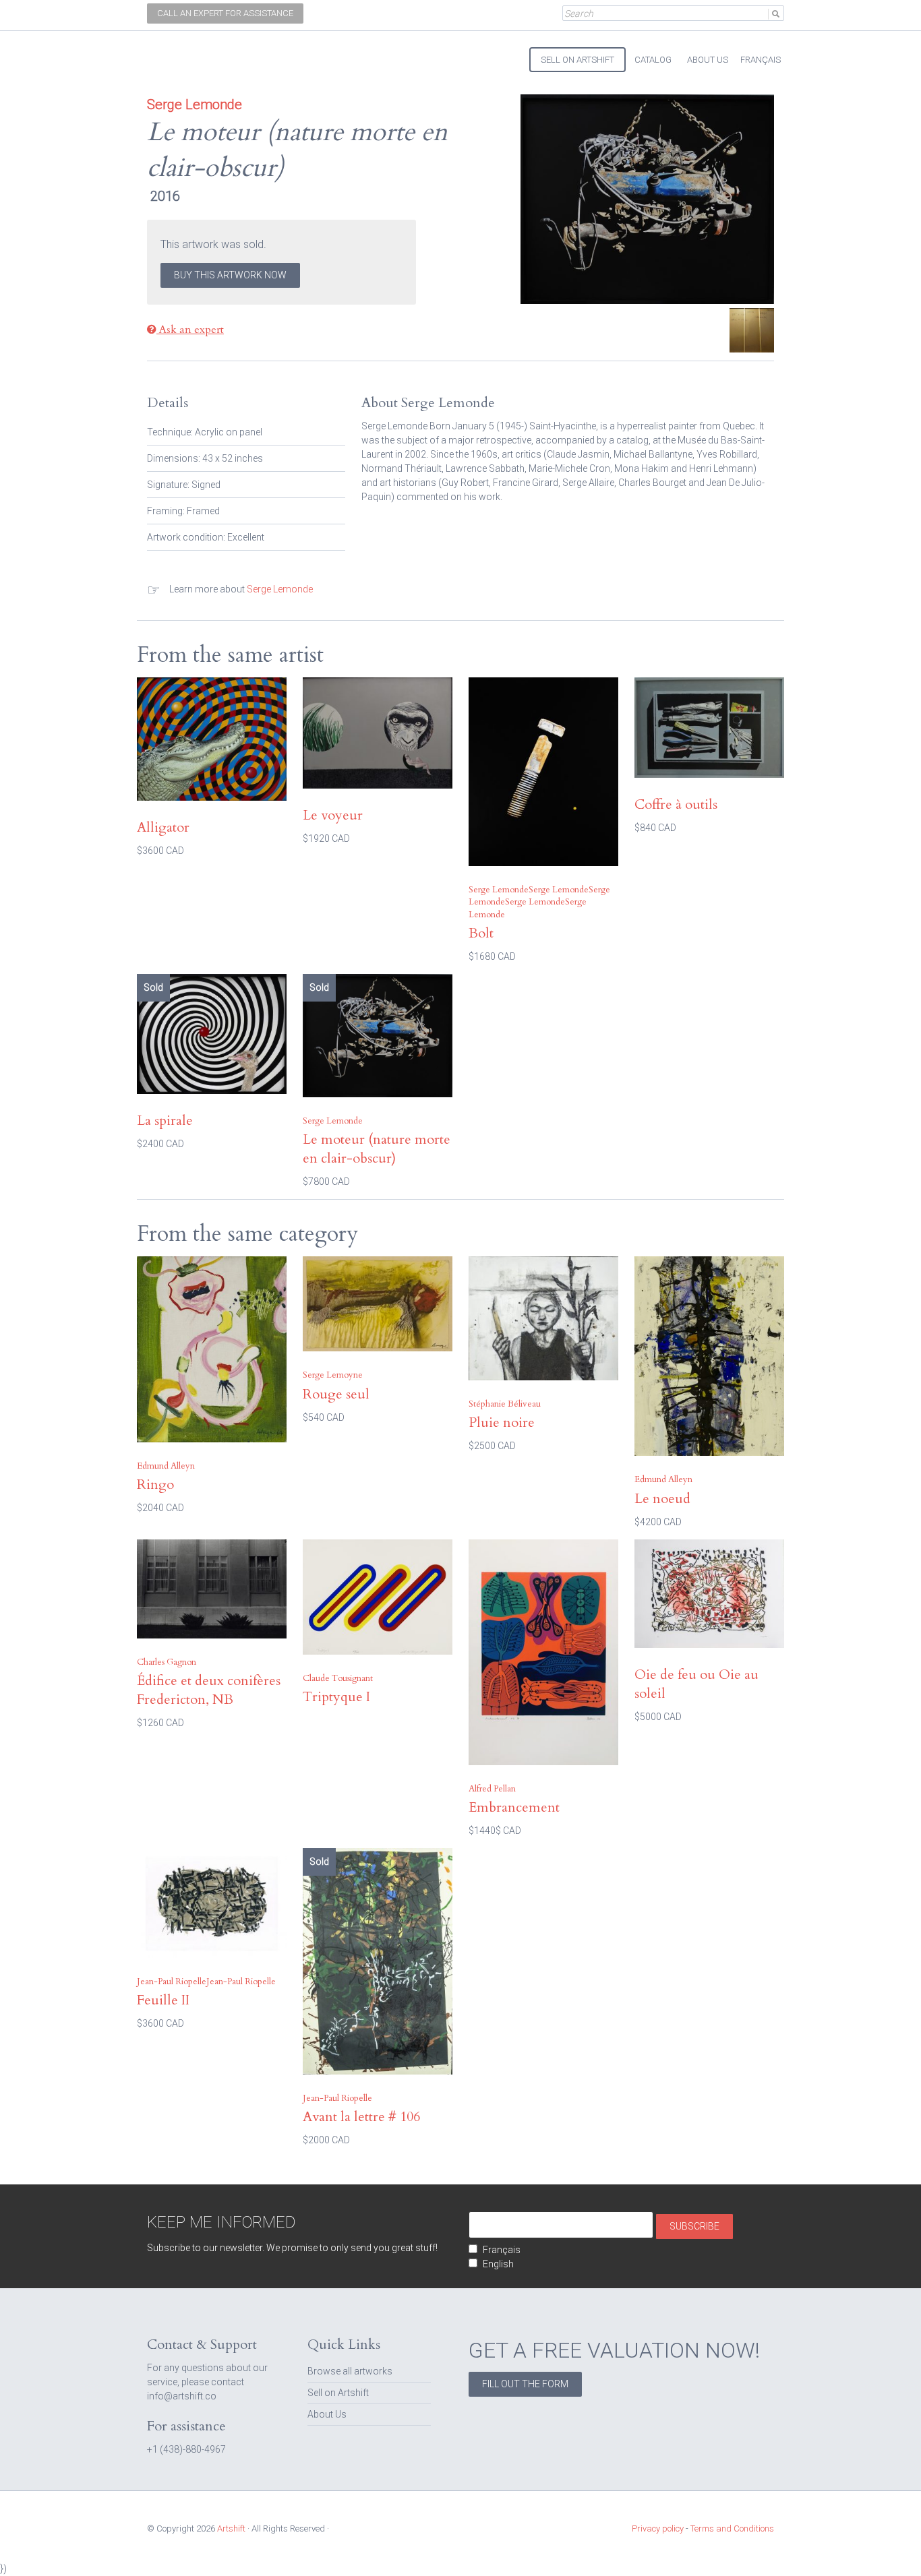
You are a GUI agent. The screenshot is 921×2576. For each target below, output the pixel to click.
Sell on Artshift (338, 2393)
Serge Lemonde (280, 589)
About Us (327, 2414)
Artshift (171, 54)
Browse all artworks (350, 2371)
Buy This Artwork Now (230, 275)
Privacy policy (658, 2528)
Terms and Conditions (732, 2528)
